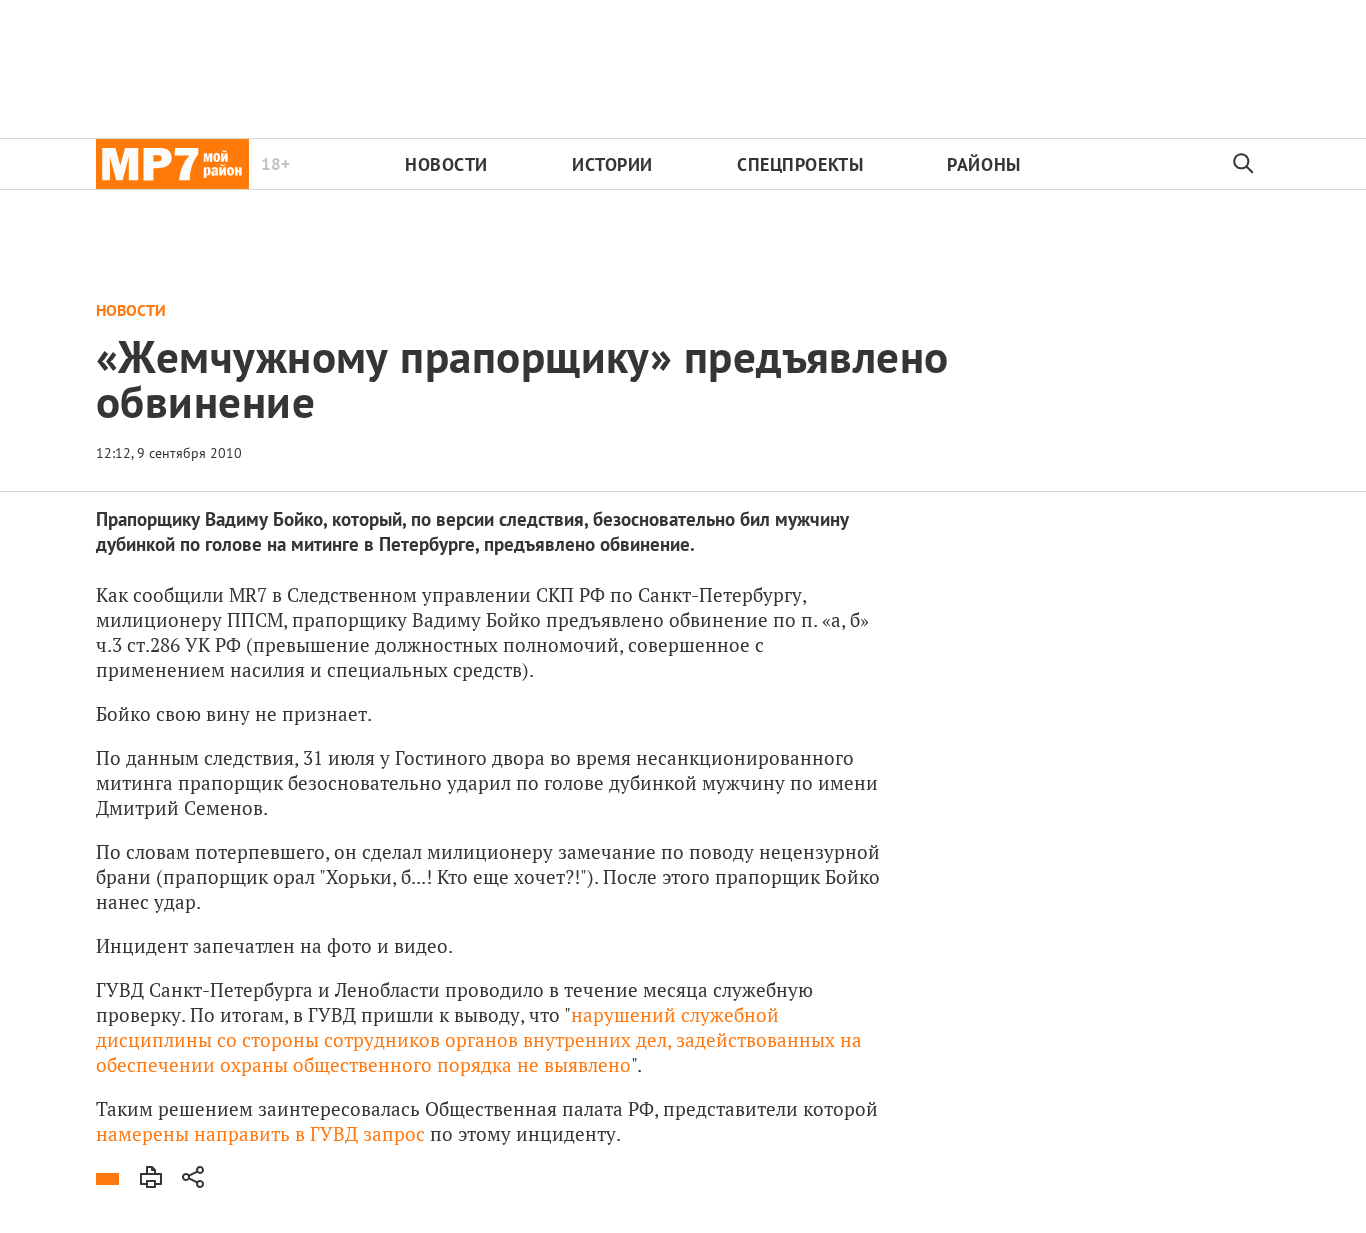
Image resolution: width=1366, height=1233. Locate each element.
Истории (612, 164)
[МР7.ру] (172, 164)
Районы (983, 164)
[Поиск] (1244, 164)
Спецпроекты (800, 164)
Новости (446, 164)
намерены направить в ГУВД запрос (260, 1133)
